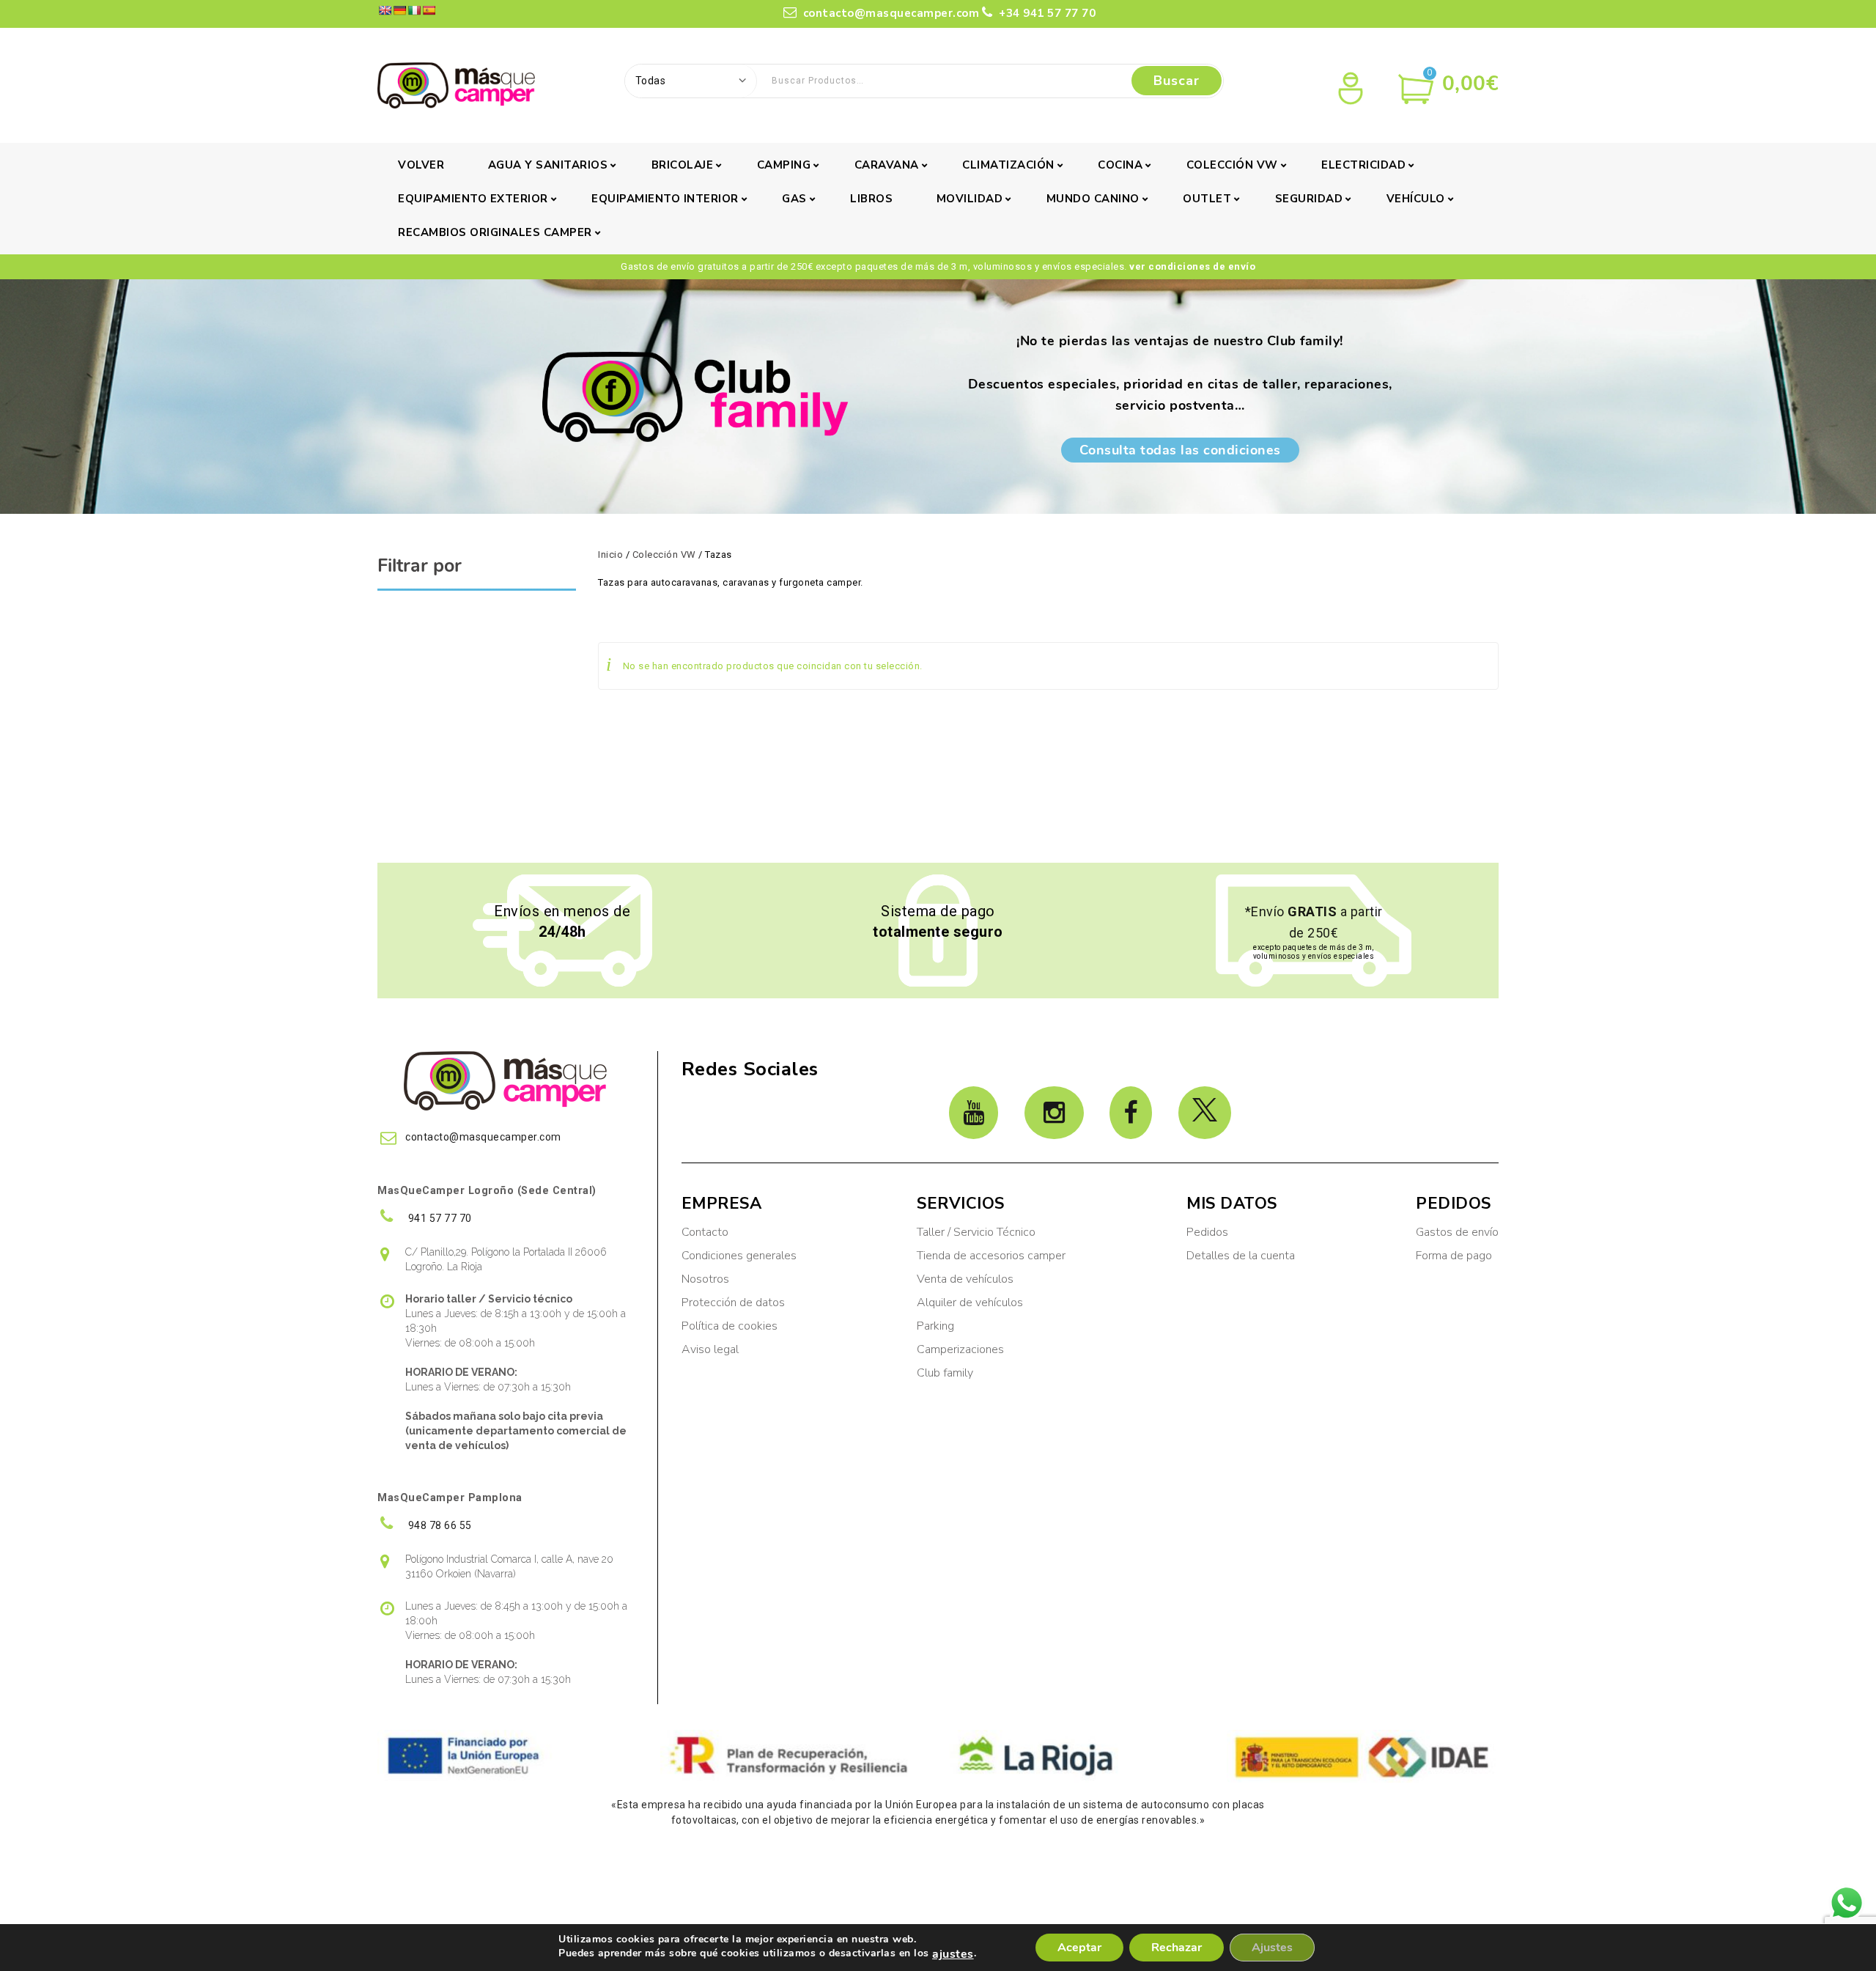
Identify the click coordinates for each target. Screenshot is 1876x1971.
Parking (937, 1326)
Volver (421, 165)
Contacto (705, 1232)
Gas (794, 199)
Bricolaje (683, 165)
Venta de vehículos (965, 1279)
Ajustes (1272, 1948)
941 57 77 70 (439, 1218)
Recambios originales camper (495, 232)
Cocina (1120, 165)
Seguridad (1309, 199)
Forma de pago (1454, 1256)
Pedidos (1207, 1232)
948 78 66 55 (439, 1525)
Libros (871, 199)
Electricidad (1363, 165)
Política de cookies (730, 1326)
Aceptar (1079, 1948)
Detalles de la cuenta (1241, 1256)
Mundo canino (1093, 199)
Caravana (887, 165)
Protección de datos (733, 1303)
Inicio (610, 555)
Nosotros (705, 1279)
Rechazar (1177, 1948)
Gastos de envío (1457, 1232)
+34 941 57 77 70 (1046, 13)
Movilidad (970, 199)
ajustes (953, 1954)
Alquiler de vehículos (970, 1303)
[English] (385, 10)
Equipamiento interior (665, 199)
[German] (399, 10)
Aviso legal (710, 1349)
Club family (945, 1373)
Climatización (1008, 165)
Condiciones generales (739, 1256)
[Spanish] (429, 10)
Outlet (1207, 199)
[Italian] (414, 10)
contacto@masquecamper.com (891, 13)
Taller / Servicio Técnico (976, 1232)
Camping (784, 165)
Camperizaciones (960, 1349)
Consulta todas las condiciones (1180, 450)
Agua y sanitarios (548, 165)
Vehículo (1416, 199)
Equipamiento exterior (473, 199)
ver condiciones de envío (1192, 266)
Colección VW (1232, 165)
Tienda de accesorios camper (991, 1256)
